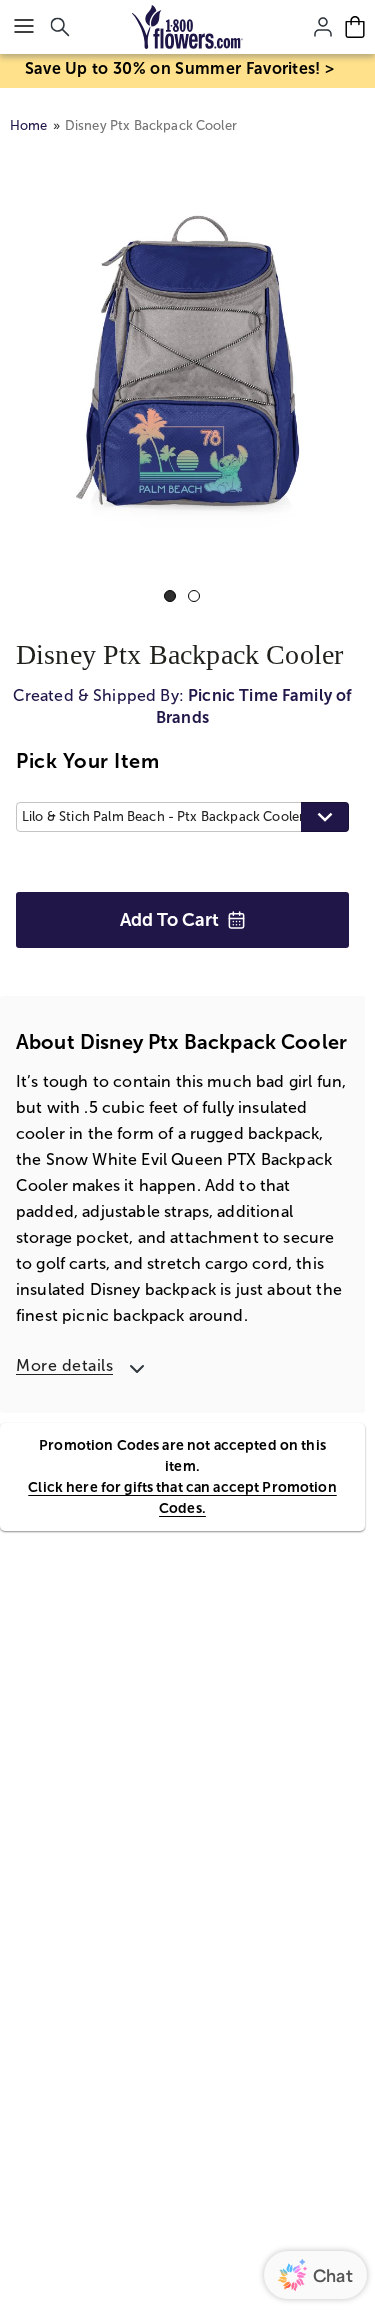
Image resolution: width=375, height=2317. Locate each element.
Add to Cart (169, 920)
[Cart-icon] (355, 27)
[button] (182, 817)
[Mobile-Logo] (187, 27)
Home (29, 125)
